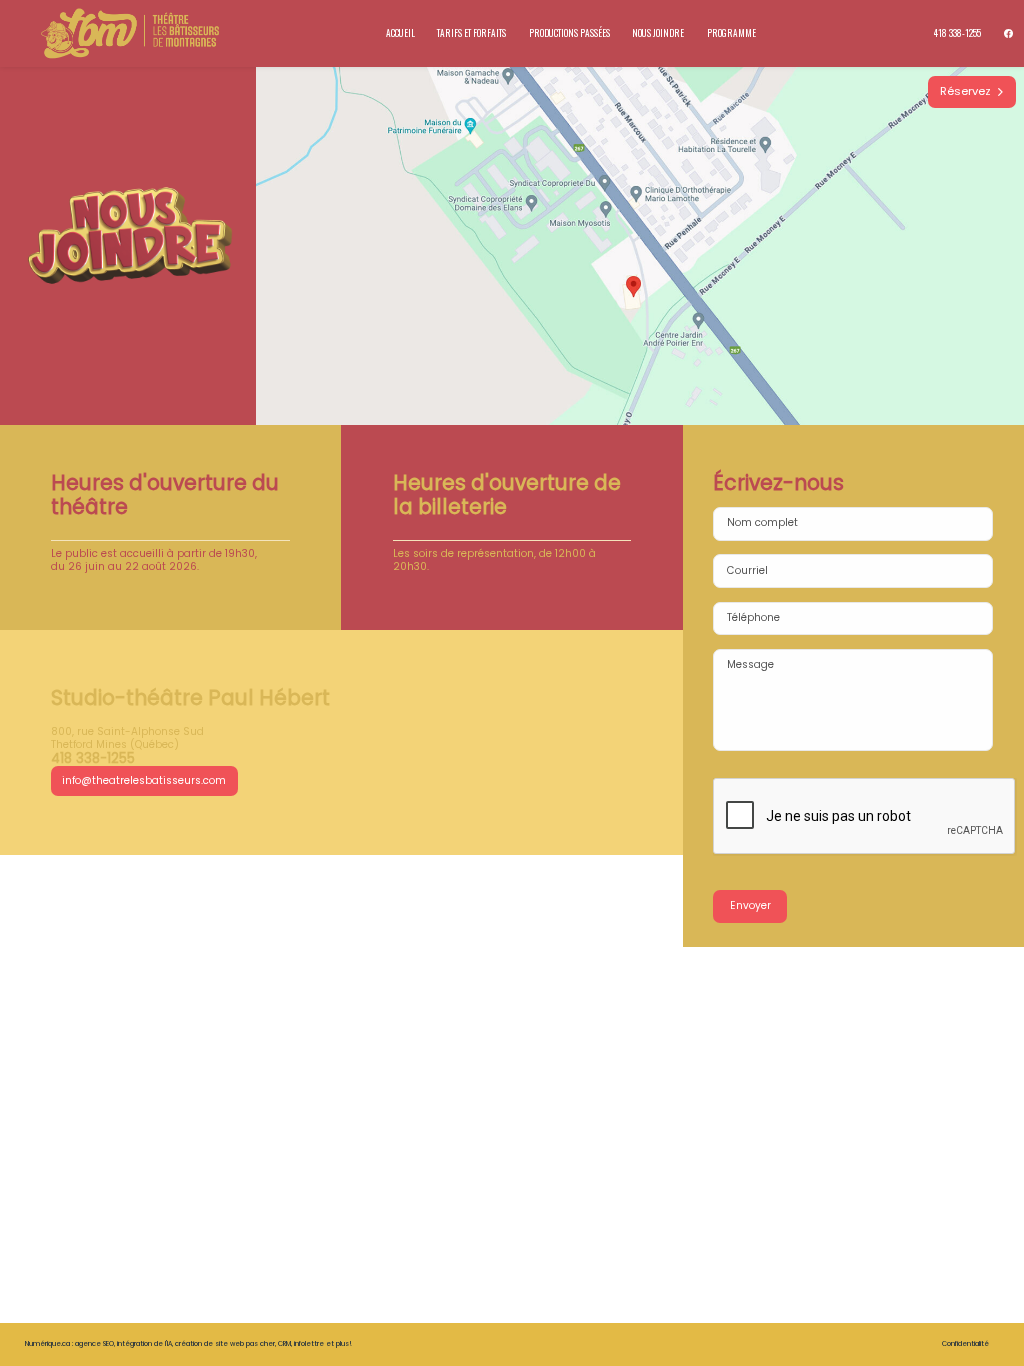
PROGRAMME (731, 33)
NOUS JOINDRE (658, 33)
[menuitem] (958, 33)
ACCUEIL (400, 33)
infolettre (309, 1343)
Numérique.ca (47, 1343)
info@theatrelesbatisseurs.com (144, 780)
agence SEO (94, 1343)
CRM (284, 1343)
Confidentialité (965, 1343)
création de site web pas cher (225, 1343)
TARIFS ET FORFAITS (471, 33)
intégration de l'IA (144, 1343)
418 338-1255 (957, 33)
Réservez (968, 91)
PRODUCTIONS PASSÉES (569, 33)
